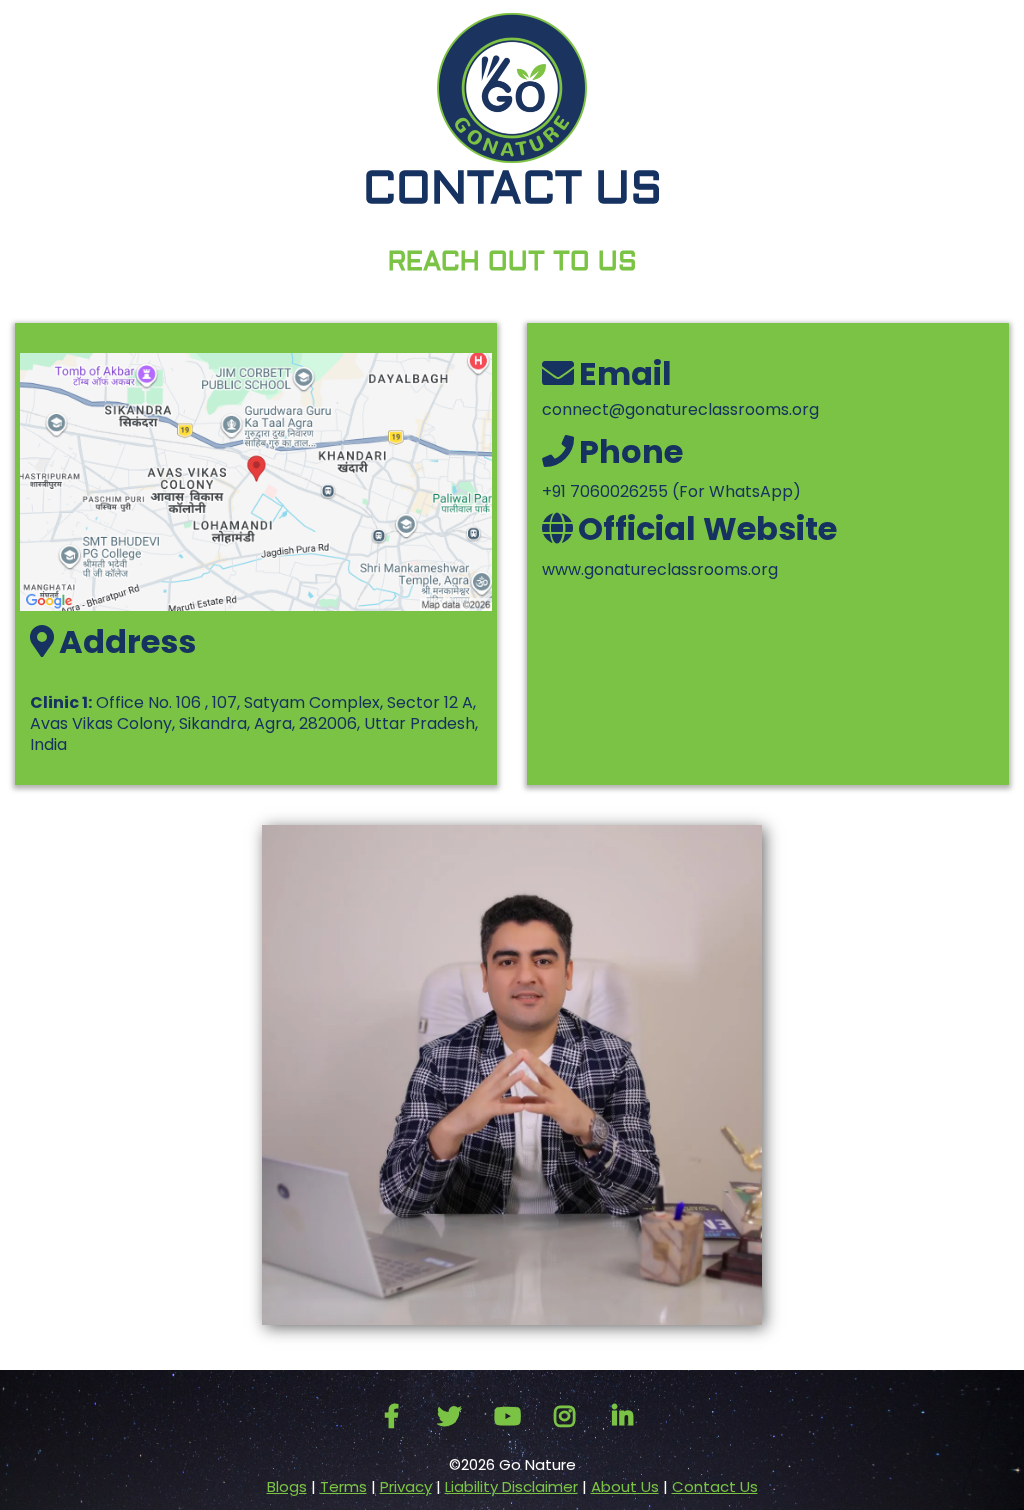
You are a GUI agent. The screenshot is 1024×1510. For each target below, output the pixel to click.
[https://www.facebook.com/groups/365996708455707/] (396, 1417)
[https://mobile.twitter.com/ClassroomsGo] (454, 1417)
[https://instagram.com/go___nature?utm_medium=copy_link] (569, 1417)
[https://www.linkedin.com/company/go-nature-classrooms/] (627, 1417)
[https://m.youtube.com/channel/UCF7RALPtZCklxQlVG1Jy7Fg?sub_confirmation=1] (512, 1417)
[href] (256, 481)
